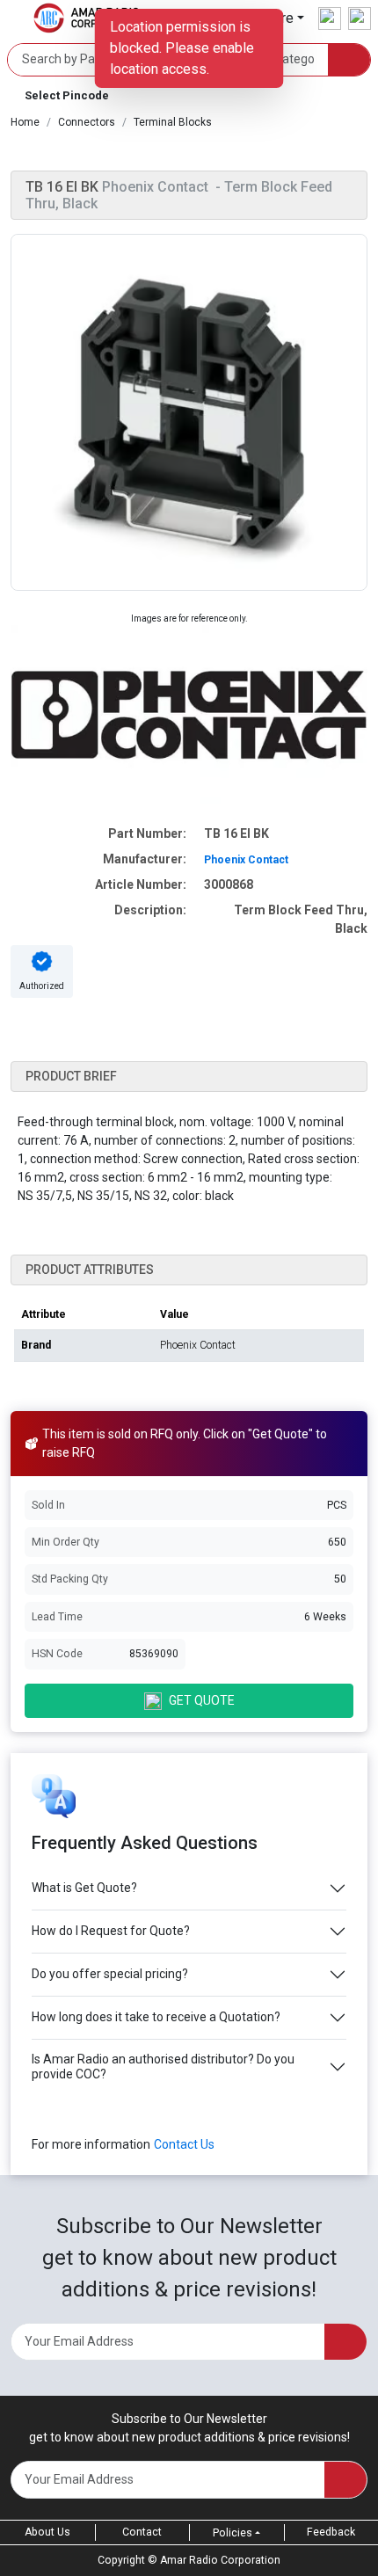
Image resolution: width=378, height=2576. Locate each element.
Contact (142, 2532)
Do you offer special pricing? (110, 1974)
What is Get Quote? (84, 1888)
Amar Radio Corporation (220, 2560)
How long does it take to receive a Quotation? (156, 2017)
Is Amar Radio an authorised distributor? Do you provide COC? (163, 2067)
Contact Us (184, 2144)
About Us (47, 2532)
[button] (189, 96)
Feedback (331, 2532)
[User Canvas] (330, 18)
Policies (233, 2533)
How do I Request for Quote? (111, 1931)
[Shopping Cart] (360, 18)
